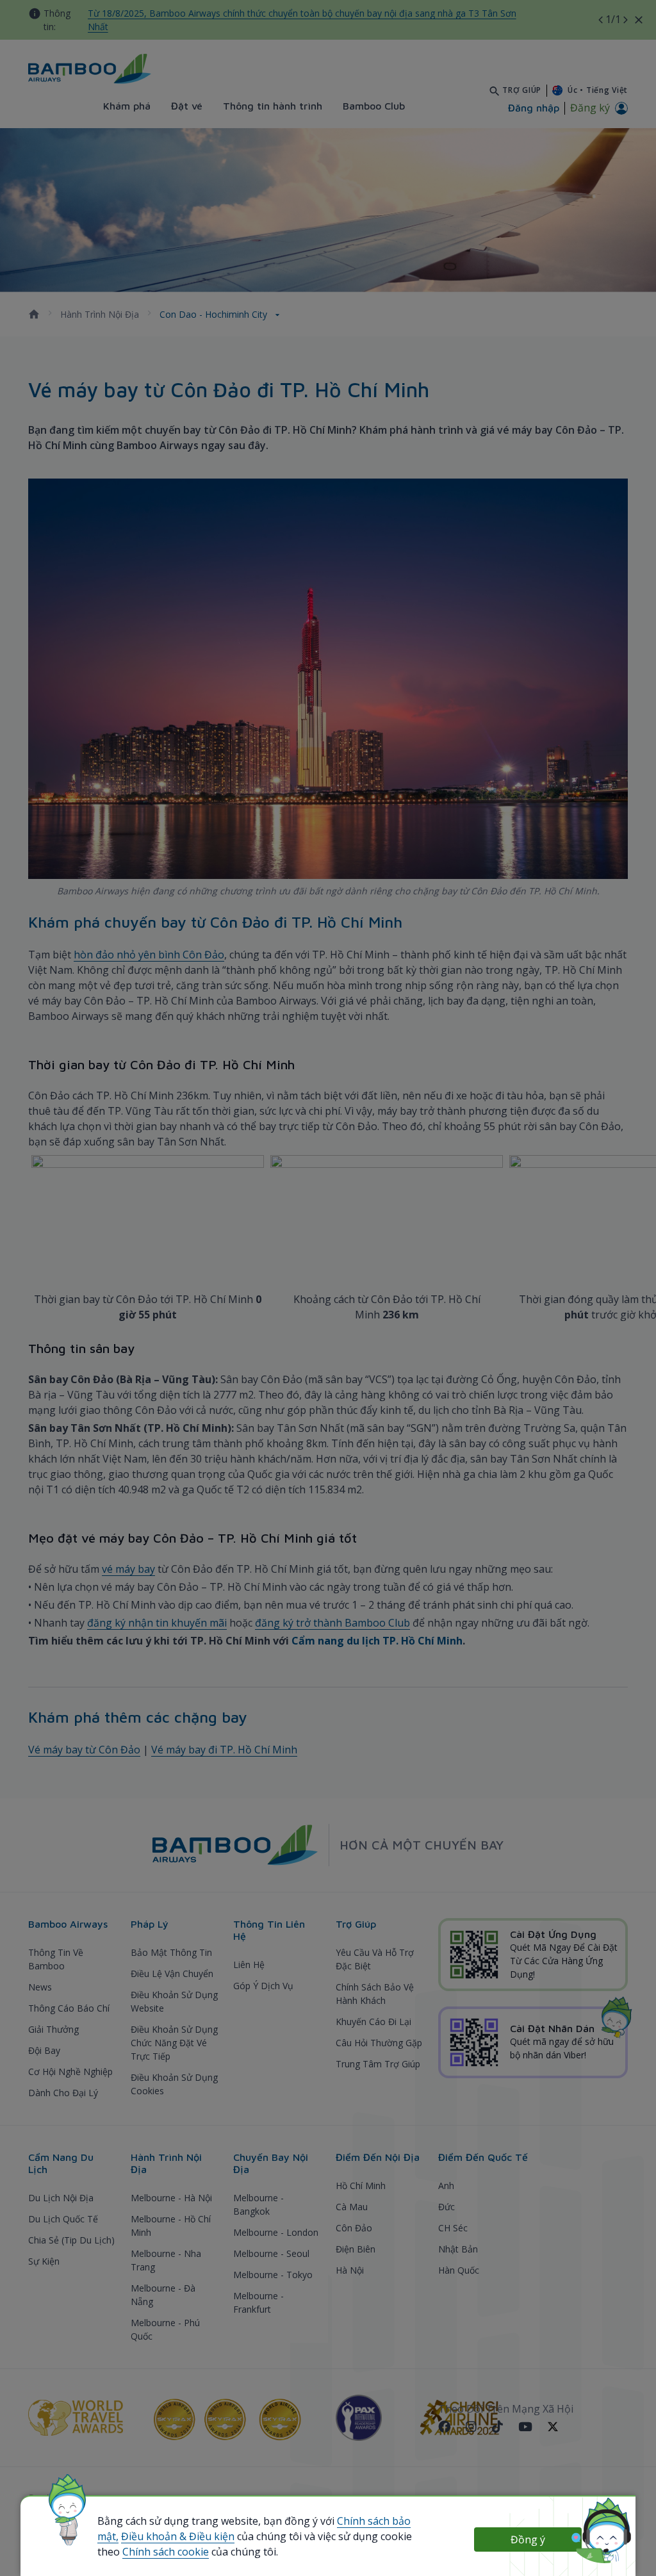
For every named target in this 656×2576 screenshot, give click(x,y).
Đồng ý (528, 2539)
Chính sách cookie (166, 2552)
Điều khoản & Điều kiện (178, 2536)
